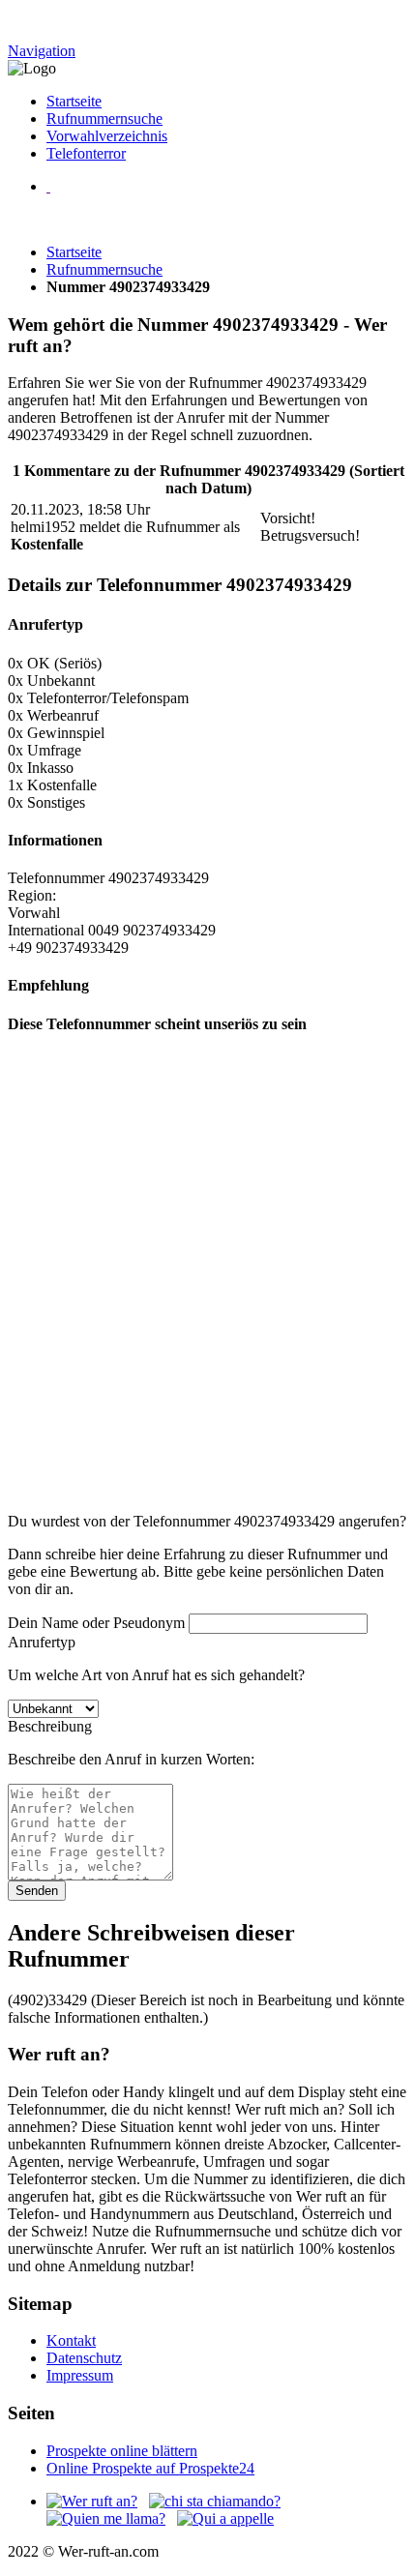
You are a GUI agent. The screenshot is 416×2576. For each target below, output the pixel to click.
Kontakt (71, 2340)
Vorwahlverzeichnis (107, 136)
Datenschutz (84, 2358)
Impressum (80, 2375)
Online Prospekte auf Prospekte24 (150, 2468)
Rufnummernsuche (104, 118)
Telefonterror (86, 153)
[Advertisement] (208, 1289)
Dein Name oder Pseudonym (96, 1623)
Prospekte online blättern (122, 2451)
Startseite (74, 101)
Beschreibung (50, 1726)
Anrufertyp (42, 1642)
